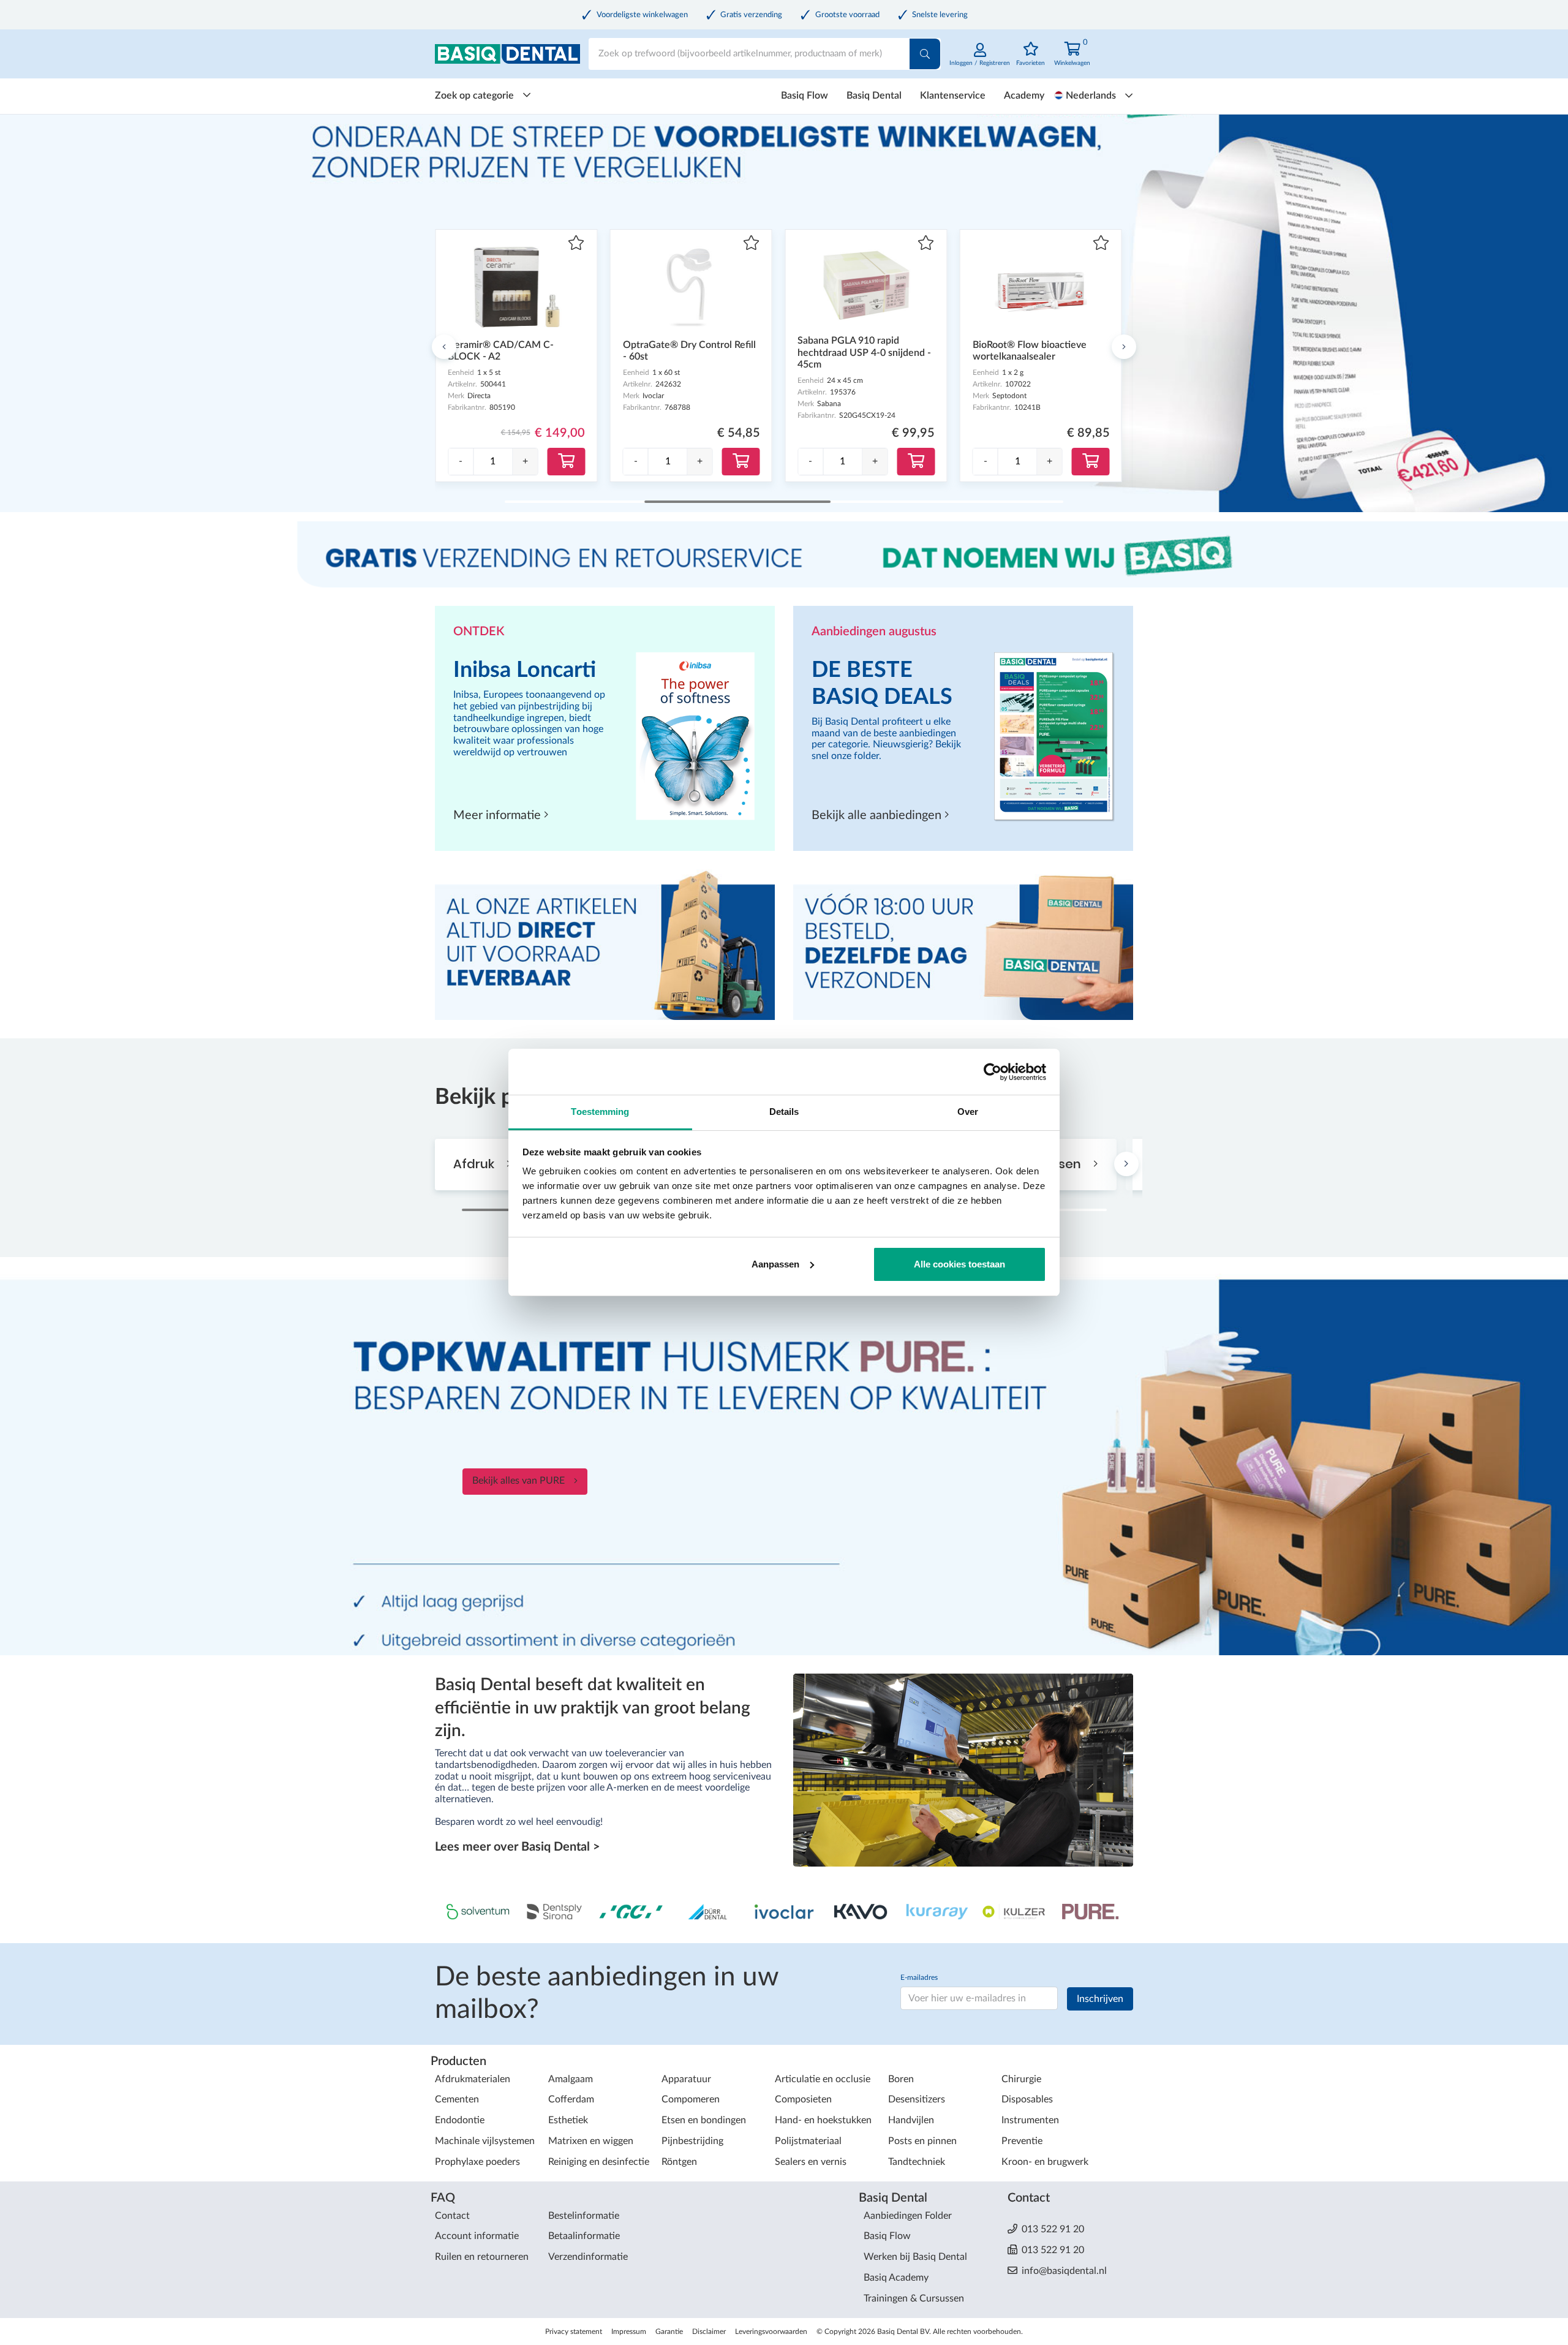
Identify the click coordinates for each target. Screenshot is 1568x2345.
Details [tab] (784, 1112)
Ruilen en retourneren (482, 2257)
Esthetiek (568, 2120)
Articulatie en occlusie (823, 2079)
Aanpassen (775, 1264)
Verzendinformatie (588, 2257)
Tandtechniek (917, 2162)
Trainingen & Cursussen (914, 2298)
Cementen (457, 2099)
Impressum (629, 2332)
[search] (925, 54)
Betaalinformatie (584, 2236)
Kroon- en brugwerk (1045, 2162)
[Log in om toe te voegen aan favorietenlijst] (576, 244)
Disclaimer (709, 2332)
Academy (1024, 96)
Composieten (803, 2099)
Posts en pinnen (922, 2141)
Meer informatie (499, 815)
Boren (901, 2079)
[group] (493, 462)
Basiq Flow (805, 96)
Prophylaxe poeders (477, 2162)
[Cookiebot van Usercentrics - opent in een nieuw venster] (993, 1072)
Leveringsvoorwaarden (771, 2332)
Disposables (1027, 2099)
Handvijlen (911, 2120)
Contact (452, 2216)
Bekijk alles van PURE (518, 1481)
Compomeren (691, 2099)
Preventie (1022, 2141)
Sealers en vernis (811, 2162)
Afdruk (475, 1164)
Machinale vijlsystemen (485, 2141)
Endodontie (460, 2120)
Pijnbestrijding (692, 2141)
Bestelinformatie (584, 2216)
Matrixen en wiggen (591, 2141)
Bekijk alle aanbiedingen (878, 815)
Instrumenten (1030, 2120)
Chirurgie (1021, 2079)
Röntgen (679, 2162)
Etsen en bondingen (704, 2120)
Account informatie (477, 2236)
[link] (980, 61)
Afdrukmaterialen (473, 2079)
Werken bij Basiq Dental (915, 2257)
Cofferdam (571, 2099)
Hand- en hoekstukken (823, 2120)
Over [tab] (968, 1112)
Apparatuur (686, 2079)
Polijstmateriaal (808, 2141)
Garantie (669, 2332)
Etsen (1065, 1164)
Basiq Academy (896, 2278)
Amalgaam (571, 2079)
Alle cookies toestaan (959, 1264)
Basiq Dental (874, 96)
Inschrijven (1100, 1999)
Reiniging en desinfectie (599, 2162)
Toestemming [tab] (600, 1112)
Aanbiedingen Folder (908, 2216)
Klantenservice (953, 96)
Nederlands (1091, 96)
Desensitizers (917, 2099)
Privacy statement (574, 2332)
